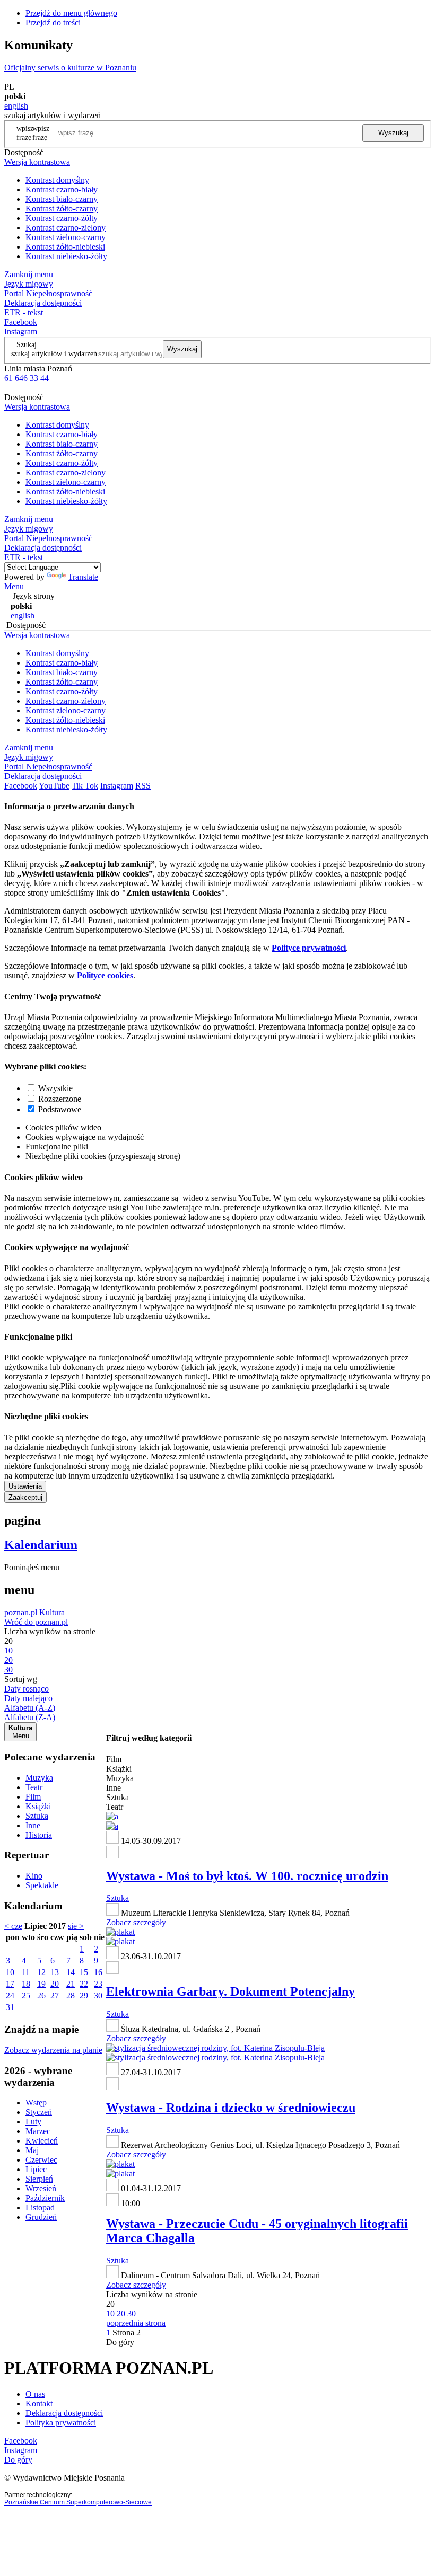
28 (71, 1995)
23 (98, 1984)
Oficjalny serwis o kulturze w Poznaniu (70, 68)
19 (41, 1984)
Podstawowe (60, 1109)
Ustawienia (25, 1486)
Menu (14, 586)
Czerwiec (41, 2160)
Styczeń (39, 2112)
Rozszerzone (60, 1099)
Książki (38, 1806)
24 (10, 1995)
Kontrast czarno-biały (62, 189)
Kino (34, 1876)
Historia (39, 1835)
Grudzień (41, 2217)
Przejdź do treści (53, 23)
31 (10, 2007)
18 (26, 1984)
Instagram (21, 331)
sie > (76, 1926)
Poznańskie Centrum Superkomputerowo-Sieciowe (78, 2502)
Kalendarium (41, 1545)
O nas (35, 2394)
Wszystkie (55, 1088)
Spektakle (42, 1885)
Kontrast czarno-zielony (66, 228)
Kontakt (39, 2404)
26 (41, 1995)
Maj (32, 2150)
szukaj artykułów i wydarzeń (54, 353)
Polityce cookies (105, 975)
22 (84, 1984)
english (16, 106)
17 (10, 1984)
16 (98, 1972)
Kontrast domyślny (57, 180)
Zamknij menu (29, 274)
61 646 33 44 (27, 378)
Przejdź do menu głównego (71, 13)
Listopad (40, 2207)
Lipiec (36, 2169)
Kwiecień (42, 2141)
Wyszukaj (393, 133)
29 (84, 1995)
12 (41, 1972)
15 (84, 1972)
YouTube (54, 786)
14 (71, 1972)
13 (55, 1972)
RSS (143, 786)
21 (71, 1984)
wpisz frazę (41, 133)
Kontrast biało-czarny (62, 199)
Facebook (21, 322)
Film (33, 1797)
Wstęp (36, 2103)
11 (26, 1972)
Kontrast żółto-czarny (62, 209)
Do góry (120, 2342)
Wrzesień (41, 2188)
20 (55, 1984)
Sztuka (37, 1816)
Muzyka (39, 1778)
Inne (33, 1825)
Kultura (52, 1612)
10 (10, 1972)
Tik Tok (85, 786)
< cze (13, 1926)
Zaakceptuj (25, 1497)
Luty (33, 2122)
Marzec (38, 2131)
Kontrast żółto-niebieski (65, 247)
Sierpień (39, 2179)
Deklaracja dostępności (64, 2413)
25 (26, 1995)
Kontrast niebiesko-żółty (66, 256)
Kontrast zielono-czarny (66, 237)
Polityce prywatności (309, 948)
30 (98, 1995)
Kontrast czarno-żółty (62, 218)
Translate (83, 577)
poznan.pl (21, 1612)
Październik (45, 2198)
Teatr (34, 1787)
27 (55, 1995)
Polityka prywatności (61, 2423)
